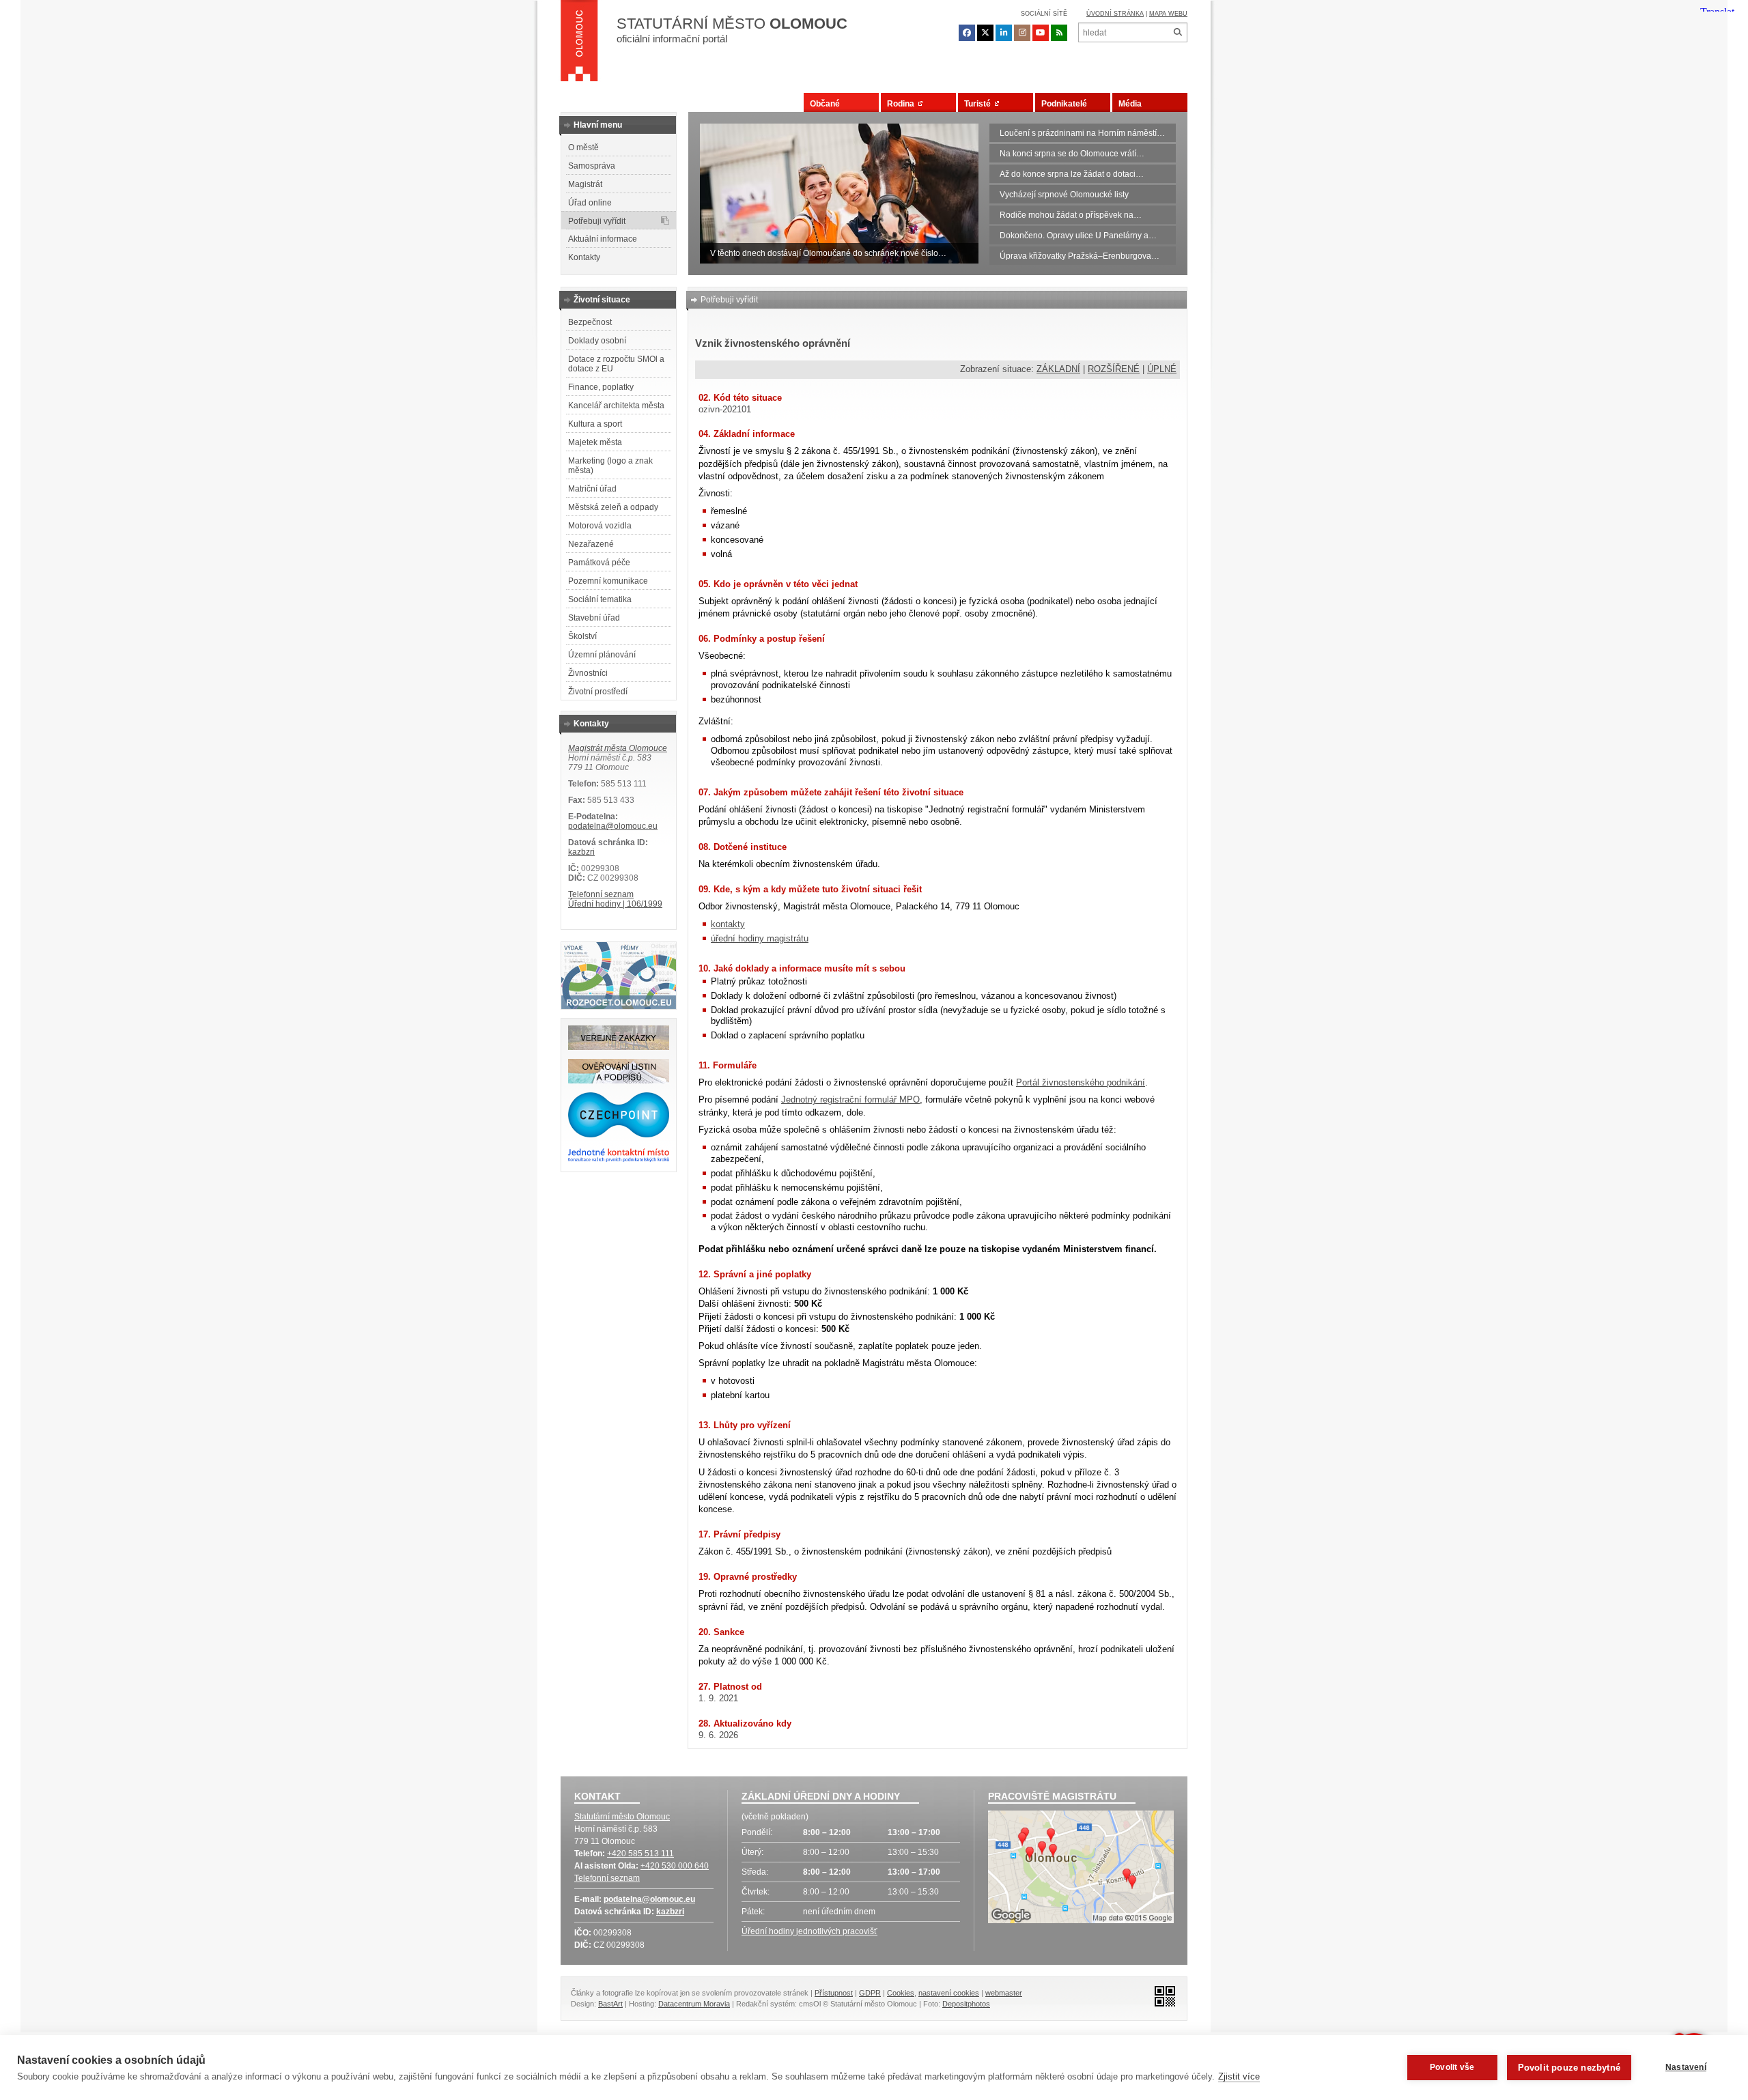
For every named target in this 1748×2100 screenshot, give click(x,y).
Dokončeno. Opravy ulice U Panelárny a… (1078, 236)
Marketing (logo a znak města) (610, 466)
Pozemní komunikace (608, 581)
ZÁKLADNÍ (1058, 369)
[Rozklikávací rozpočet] (619, 1006)
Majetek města (595, 442)
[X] (985, 33)
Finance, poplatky (601, 387)
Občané (825, 104)
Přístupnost (834, 1993)
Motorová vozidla (600, 526)
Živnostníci (588, 673)
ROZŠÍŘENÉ (1114, 369)
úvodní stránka (1115, 14)
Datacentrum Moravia (694, 2004)
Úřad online (590, 203)
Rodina (903, 104)
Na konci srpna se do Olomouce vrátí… (1072, 154)
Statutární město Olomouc (622, 1817)
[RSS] (1059, 33)
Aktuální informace (603, 239)
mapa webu (1168, 14)
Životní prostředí (598, 692)
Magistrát (585, 184)
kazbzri (581, 852)
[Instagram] (1022, 33)
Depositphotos (966, 2004)
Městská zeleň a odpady (613, 507)
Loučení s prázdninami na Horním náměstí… (1082, 133)
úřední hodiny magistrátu (760, 938)
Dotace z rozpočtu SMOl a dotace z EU (616, 364)
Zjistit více (1239, 2076)
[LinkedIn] (1004, 33)
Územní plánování (602, 655)
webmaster (1004, 1993)
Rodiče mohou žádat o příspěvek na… (1071, 215)
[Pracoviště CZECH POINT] (619, 1135)
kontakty (728, 924)
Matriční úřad (592, 489)
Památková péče (599, 563)
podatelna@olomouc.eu (613, 826)
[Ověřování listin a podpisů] (619, 1081)
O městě (583, 147)
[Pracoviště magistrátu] (1081, 1869)
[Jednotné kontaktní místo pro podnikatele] (619, 1160)
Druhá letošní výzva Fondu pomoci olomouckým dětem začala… (829, 253)
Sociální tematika (600, 599)
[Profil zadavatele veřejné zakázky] (619, 1047)
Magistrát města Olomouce (618, 748)
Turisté (979, 104)
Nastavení (1686, 2067)
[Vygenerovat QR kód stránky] (1161, 1995)
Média (1130, 104)
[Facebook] (967, 33)
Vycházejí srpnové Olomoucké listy (1064, 195)
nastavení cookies (949, 1993)
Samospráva (592, 166)
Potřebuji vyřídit (597, 221)
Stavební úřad (594, 618)
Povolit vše (1452, 2067)
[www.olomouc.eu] (579, 44)
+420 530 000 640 (675, 1866)
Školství (582, 636)
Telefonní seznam (601, 894)
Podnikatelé (1064, 104)
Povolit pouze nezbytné (1569, 2068)
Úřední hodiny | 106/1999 (615, 904)
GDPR (870, 1993)
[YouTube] (1041, 33)
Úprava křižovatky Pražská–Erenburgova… (1080, 256)
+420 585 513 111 (640, 1854)
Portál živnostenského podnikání (1081, 1082)
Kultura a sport (595, 424)
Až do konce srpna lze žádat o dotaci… (1072, 174)
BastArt (610, 2004)
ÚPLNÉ (1162, 369)
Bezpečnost (590, 322)
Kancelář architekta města (616, 406)
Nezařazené (591, 544)
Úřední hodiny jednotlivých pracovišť (809, 1931)
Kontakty (584, 257)
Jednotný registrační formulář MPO (850, 1099)
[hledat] (1178, 32)
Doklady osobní (597, 341)
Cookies (901, 1993)
